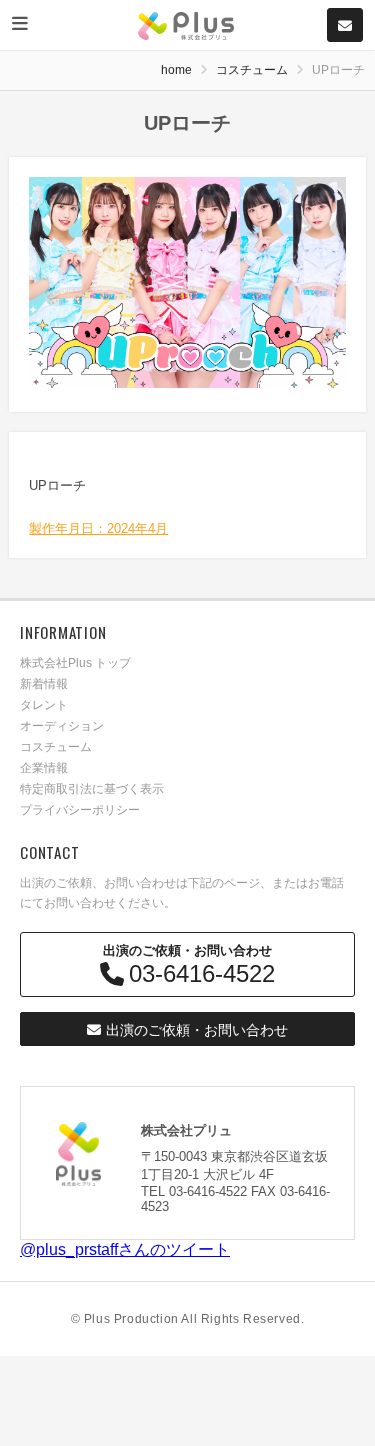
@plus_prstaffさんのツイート (125, 1249)
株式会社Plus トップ (75, 663)
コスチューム (252, 70)
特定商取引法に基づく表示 (92, 789)
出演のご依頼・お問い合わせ (197, 1030)
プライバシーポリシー (80, 810)
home (176, 70)
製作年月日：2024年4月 (98, 528)
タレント (44, 705)
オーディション (62, 726)
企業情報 (44, 768)
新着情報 (44, 684)
